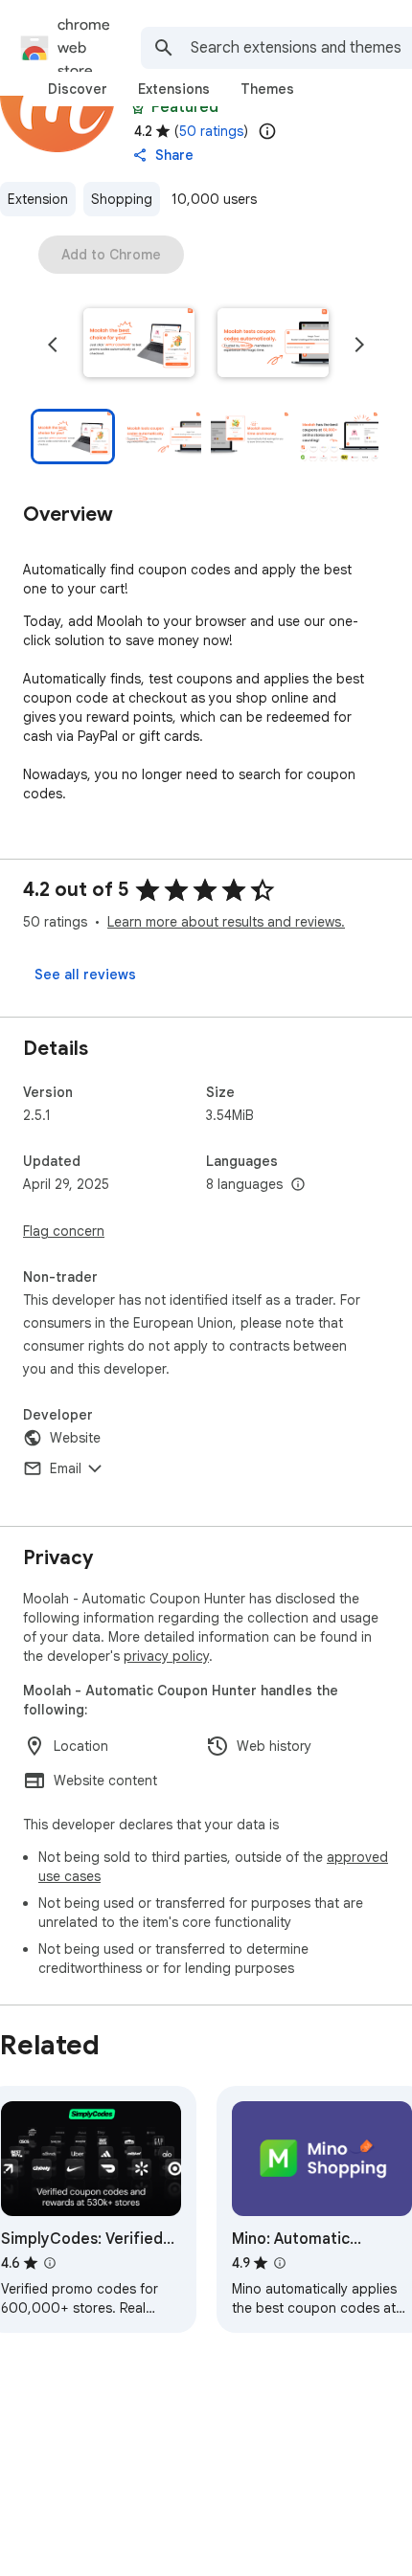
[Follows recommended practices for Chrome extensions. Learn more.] (138, 107)
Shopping (122, 199)
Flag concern (64, 1231)
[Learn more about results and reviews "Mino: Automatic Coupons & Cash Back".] (280, 2263)
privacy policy (166, 1656)
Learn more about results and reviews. (226, 922)
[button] (139, 345)
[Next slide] (359, 345)
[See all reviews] (85, 974)
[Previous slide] (53, 345)
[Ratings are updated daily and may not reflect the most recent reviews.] (267, 131)
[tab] (78, 89)
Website (75, 1438)
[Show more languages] (298, 1185)
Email (66, 1468)
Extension (38, 199)
